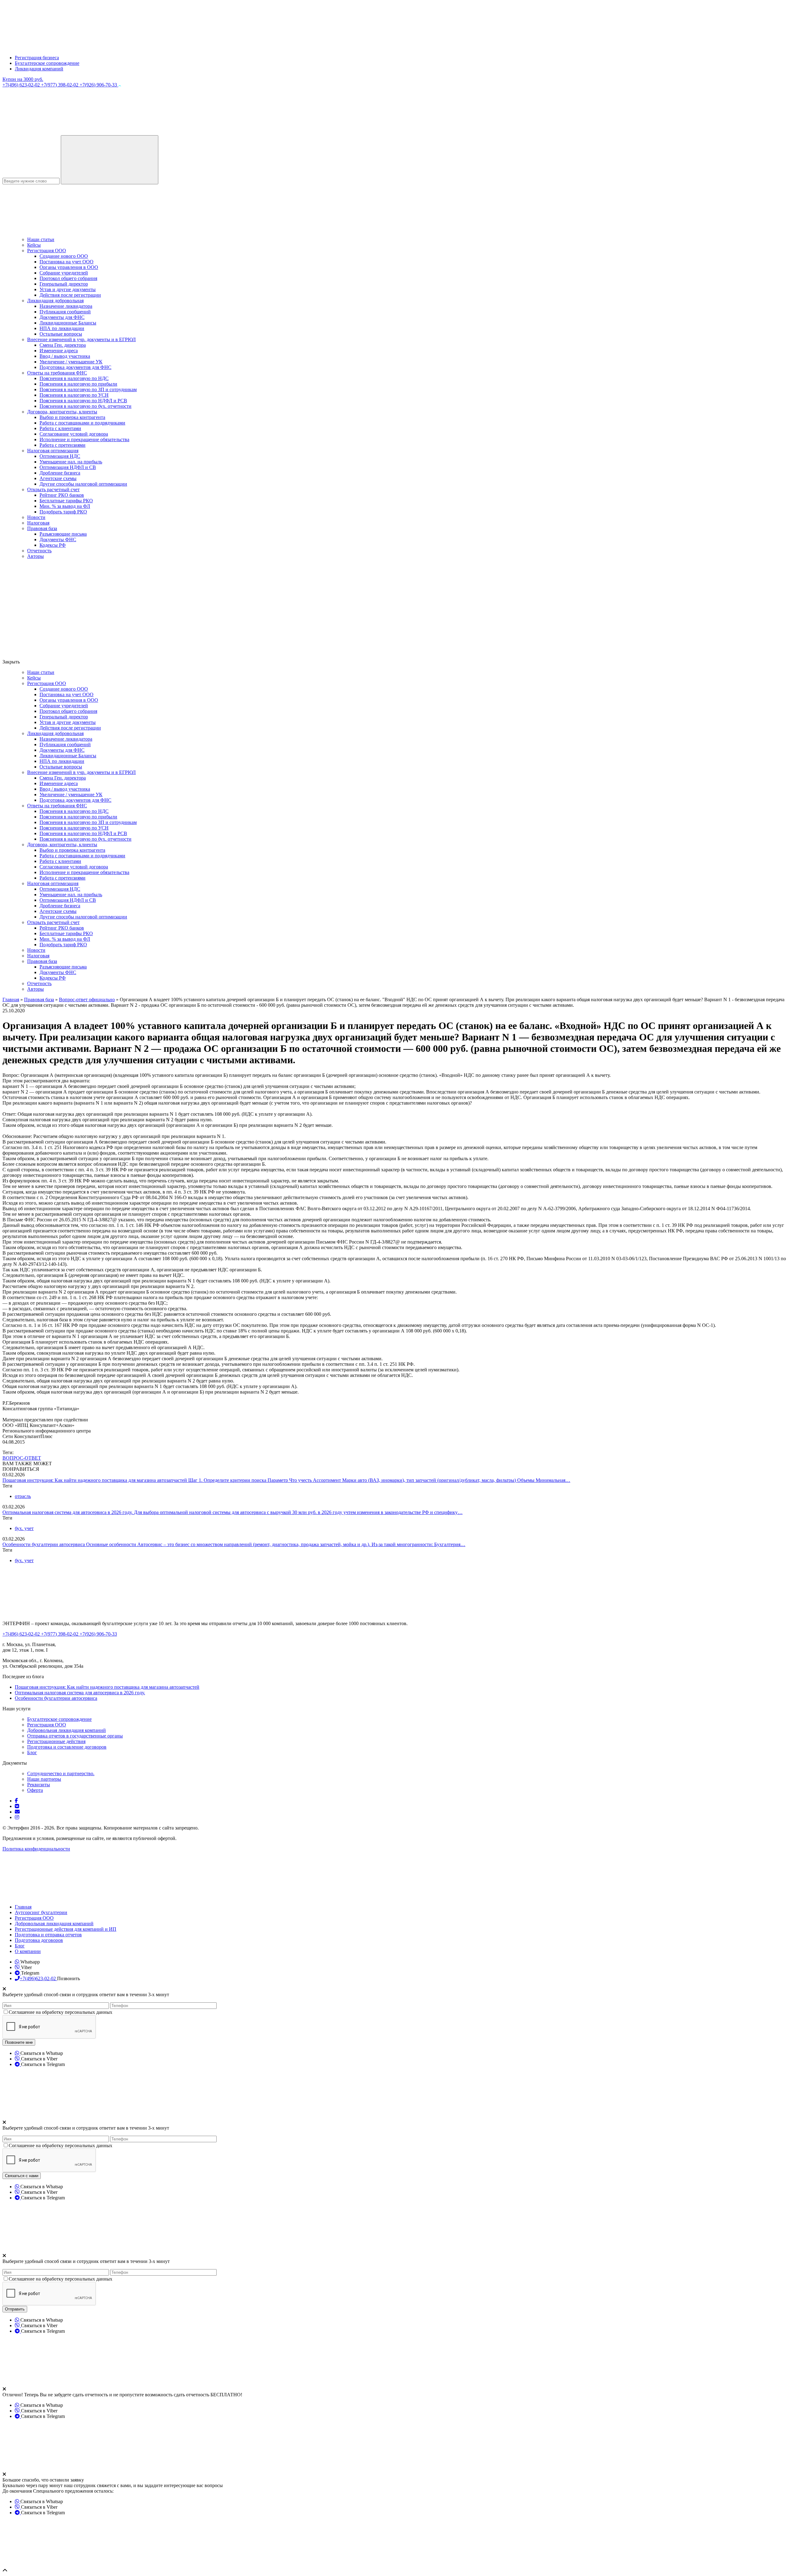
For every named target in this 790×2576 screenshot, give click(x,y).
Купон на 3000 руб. (23, 79)
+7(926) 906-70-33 (99, 85)
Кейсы (34, 245)
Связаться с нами (22, 2176)
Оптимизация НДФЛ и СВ (68, 467)
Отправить (15, 2309)
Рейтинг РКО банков (62, 495)
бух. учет (24, 1528)
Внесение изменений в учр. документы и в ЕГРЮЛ (81, 339)
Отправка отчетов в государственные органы (75, 1736)
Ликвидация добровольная (55, 301)
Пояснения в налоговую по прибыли (78, 384)
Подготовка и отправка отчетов (48, 1935)
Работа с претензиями (62, 445)
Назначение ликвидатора (66, 306)
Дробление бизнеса (60, 473)
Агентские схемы (58, 478)
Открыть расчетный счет (53, 489)
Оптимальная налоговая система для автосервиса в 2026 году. (68, 1512)
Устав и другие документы (68, 289)
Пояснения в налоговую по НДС (74, 378)
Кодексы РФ (53, 545)
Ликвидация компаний (39, 69)
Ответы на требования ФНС (57, 373)
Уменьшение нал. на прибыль (71, 462)
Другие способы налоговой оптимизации (83, 484)
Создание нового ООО (64, 256)
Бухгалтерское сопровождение (47, 63)
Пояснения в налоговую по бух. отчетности (85, 406)
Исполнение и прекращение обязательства (84, 439)
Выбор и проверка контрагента (72, 417)
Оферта (35, 1790)
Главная (23, 1907)
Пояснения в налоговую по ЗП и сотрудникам (88, 389)
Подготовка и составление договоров (67, 1747)
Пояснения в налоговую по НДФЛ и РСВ (83, 401)
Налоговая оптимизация (53, 451)
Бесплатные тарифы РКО (66, 501)
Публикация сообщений (65, 312)
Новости (36, 517)
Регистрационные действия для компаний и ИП (66, 1929)
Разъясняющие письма (63, 534)
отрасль (23, 1496)
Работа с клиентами (60, 428)
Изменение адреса (59, 351)
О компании (28, 1951)
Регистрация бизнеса (37, 58)
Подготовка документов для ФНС (75, 367)
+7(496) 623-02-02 (22, 85)
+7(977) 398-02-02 (60, 85)
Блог (32, 1752)
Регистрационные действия (56, 1741)
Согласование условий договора (74, 434)
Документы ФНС (58, 539)
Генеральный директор (64, 284)
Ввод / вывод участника (65, 356)
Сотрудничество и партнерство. (61, 1773)
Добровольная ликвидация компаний (67, 1730)
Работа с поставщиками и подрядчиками (82, 423)
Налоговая (38, 523)
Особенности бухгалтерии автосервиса (44, 1544)
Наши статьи (41, 239)
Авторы (35, 556)
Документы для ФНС (62, 317)
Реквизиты (39, 1785)
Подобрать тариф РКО (63, 512)
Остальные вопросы (61, 334)
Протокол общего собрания (68, 278)
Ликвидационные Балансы (68, 323)
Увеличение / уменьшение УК (71, 362)
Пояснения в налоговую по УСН (74, 395)
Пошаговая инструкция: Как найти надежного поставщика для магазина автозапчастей (95, 1480)
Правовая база (42, 528)
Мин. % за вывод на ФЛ (65, 506)
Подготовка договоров (39, 1940)
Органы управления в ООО (69, 267)
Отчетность (39, 551)
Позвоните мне (19, 2042)
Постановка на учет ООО (67, 262)
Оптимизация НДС (60, 456)
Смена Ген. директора (63, 345)
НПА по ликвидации (62, 328)
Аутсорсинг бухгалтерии (41, 1912)
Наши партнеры (44, 1779)
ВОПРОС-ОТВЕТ (22, 1458)
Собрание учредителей (64, 273)
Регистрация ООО (47, 251)
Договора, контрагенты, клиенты (62, 412)
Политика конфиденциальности (36, 1849)
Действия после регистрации (70, 295)
